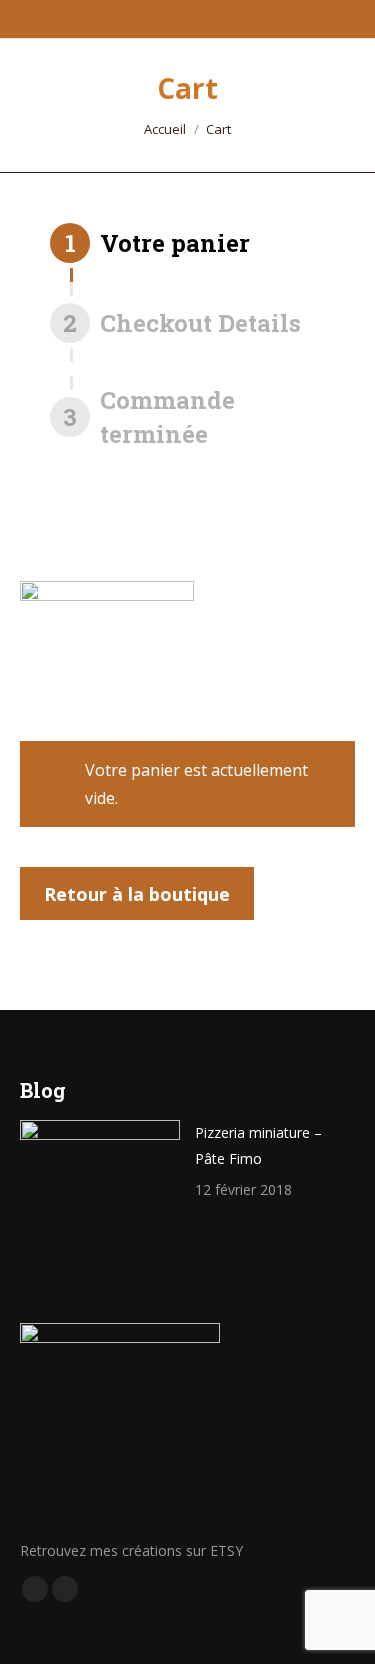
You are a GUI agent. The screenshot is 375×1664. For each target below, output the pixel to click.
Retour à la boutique (137, 894)
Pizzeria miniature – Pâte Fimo (258, 1145)
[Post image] (100, 1200)
